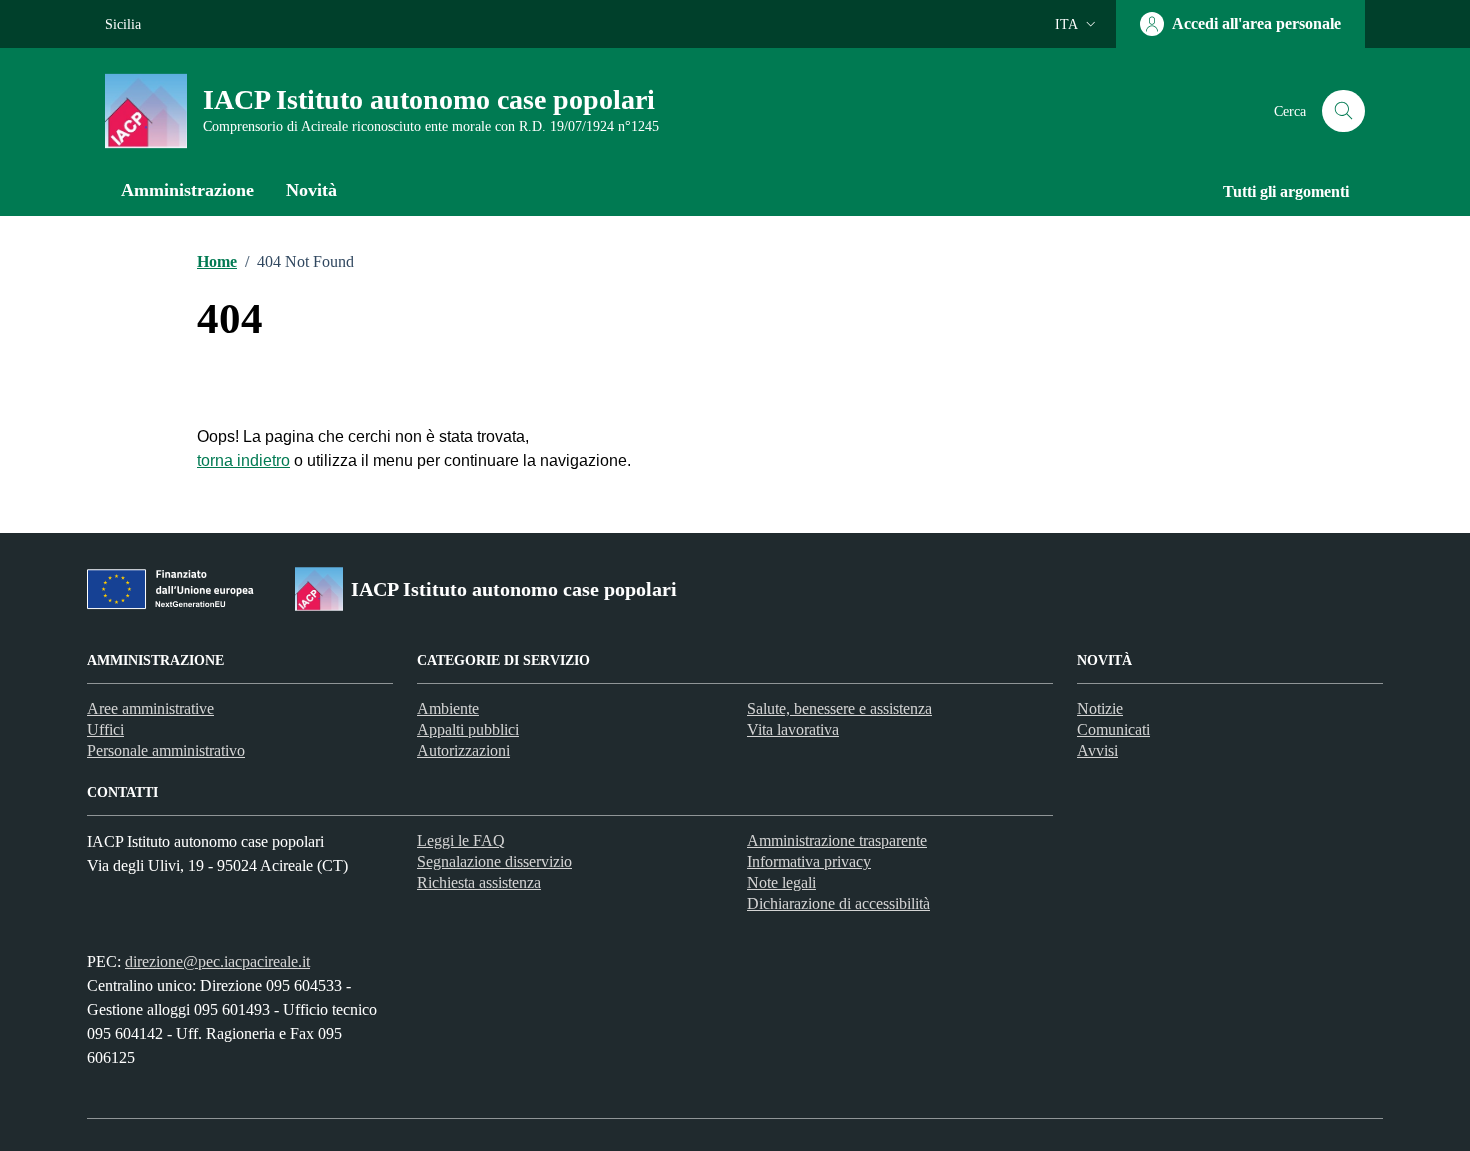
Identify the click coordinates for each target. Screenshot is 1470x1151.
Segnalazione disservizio (494, 861)
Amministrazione (187, 190)
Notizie (1100, 708)
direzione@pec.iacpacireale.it (217, 961)
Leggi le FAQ (461, 840)
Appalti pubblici (468, 729)
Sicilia (123, 24)
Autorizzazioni (463, 750)
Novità (311, 190)
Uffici (105, 729)
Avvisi (1097, 750)
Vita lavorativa (793, 729)
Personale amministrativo (166, 750)
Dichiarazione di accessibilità (838, 903)
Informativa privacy (809, 861)
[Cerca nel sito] (1343, 111)
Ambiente (448, 708)
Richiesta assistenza (479, 882)
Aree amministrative (150, 708)
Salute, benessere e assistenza (839, 708)
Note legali (781, 882)
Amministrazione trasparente (837, 840)
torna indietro (243, 460)
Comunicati (1113, 729)
